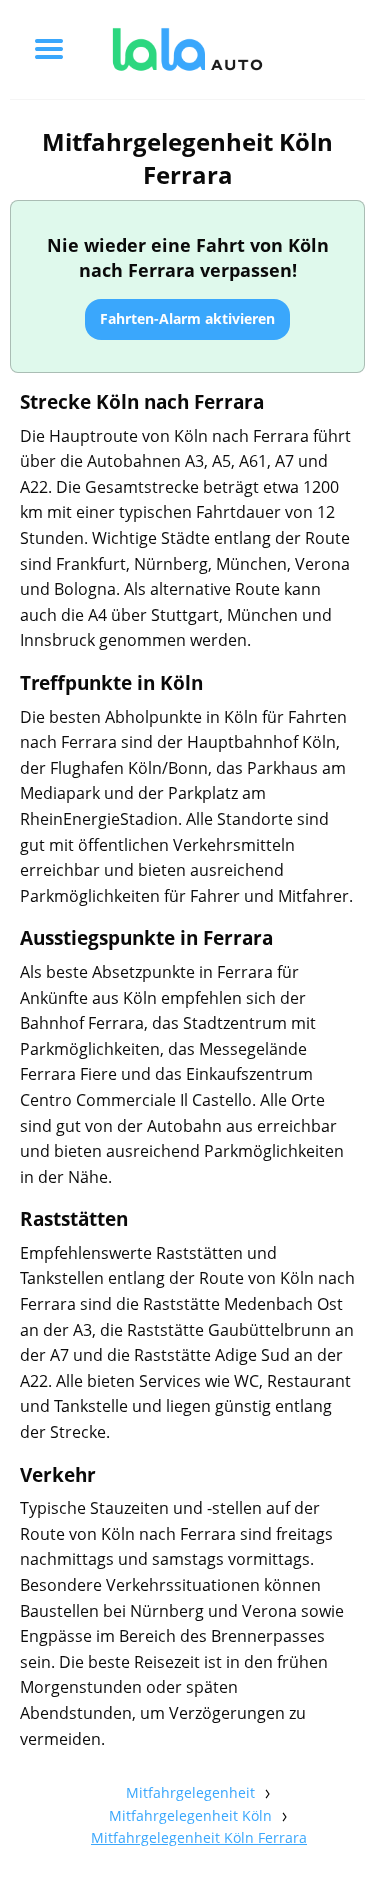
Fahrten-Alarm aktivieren (187, 318)
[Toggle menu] (49, 49)
